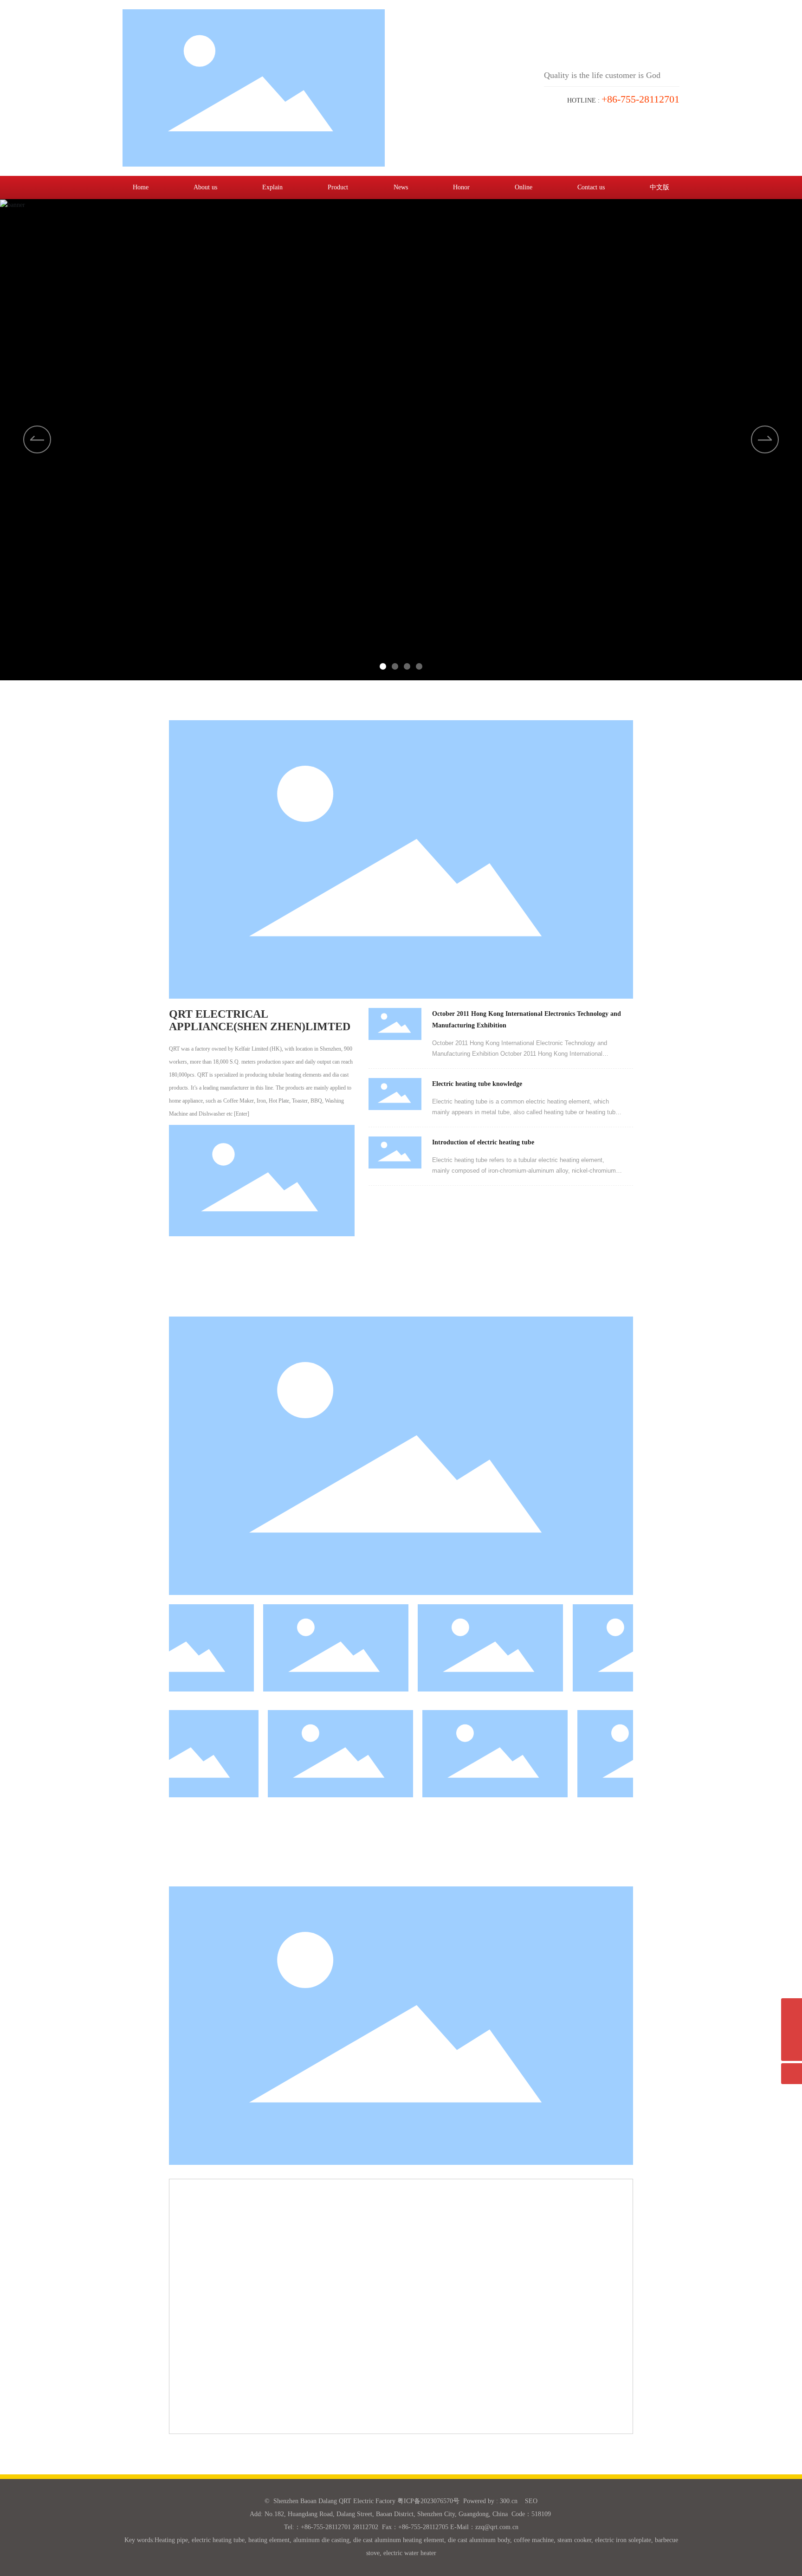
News (401, 187)
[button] (765, 439)
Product (338, 187)
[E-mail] (792, 2009)
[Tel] (792, 2030)
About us (205, 187)
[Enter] (242, 1114)
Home (141, 187)
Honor (461, 187)
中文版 (660, 187)
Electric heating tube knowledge (477, 1084)
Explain (272, 187)
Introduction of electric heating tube (483, 1142)
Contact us (591, 187)
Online (524, 187)
